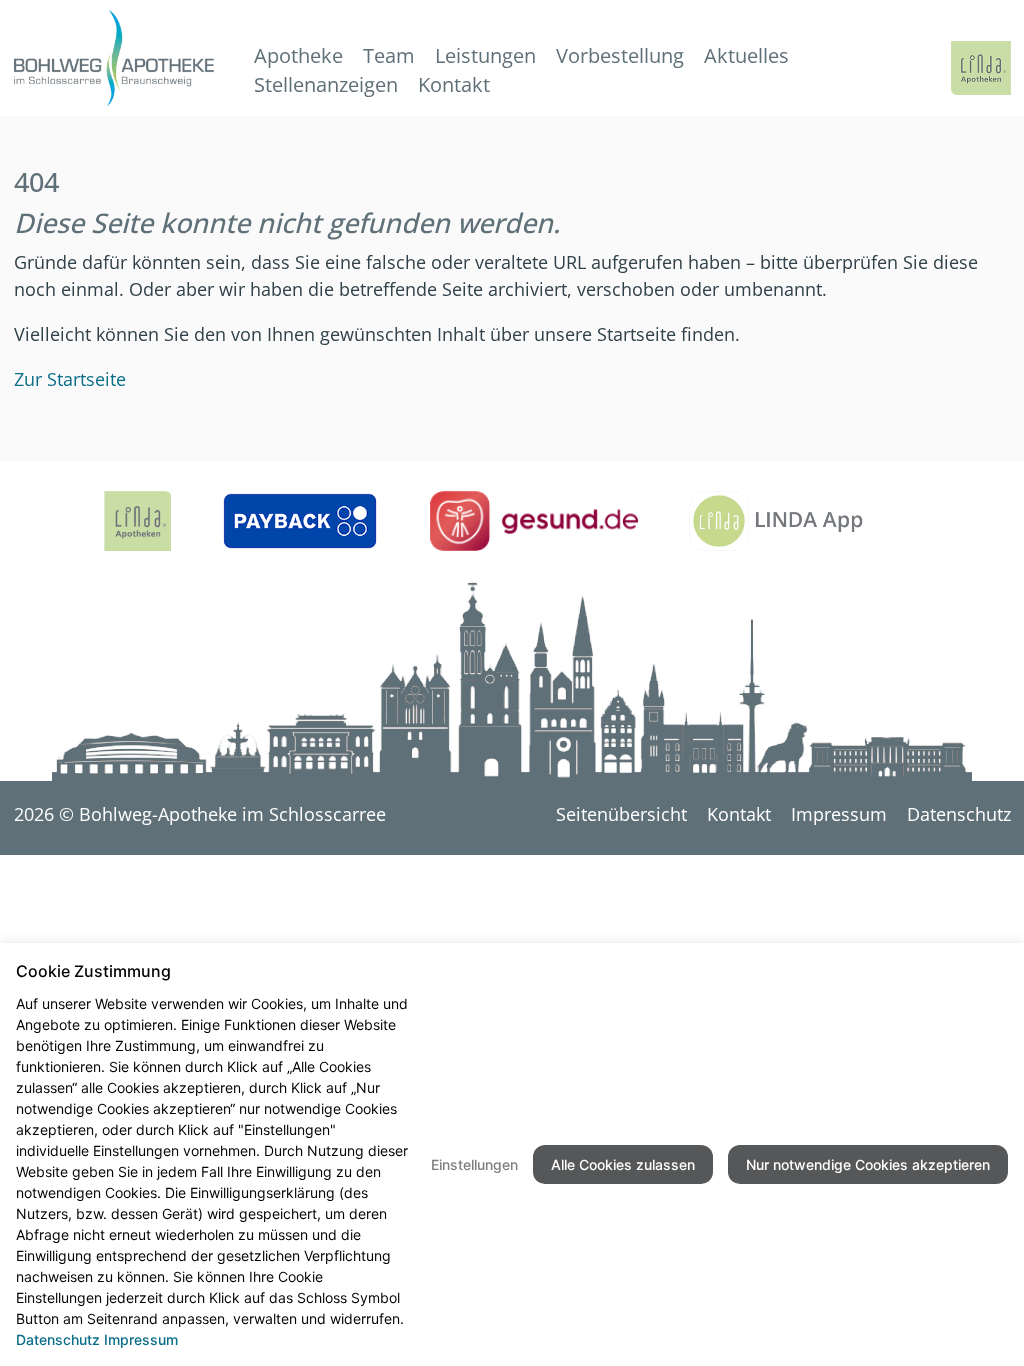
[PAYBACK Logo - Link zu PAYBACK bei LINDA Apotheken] (300, 521)
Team (389, 55)
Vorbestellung (620, 55)
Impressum (839, 814)
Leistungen (485, 55)
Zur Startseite (70, 379)
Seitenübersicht (621, 814)
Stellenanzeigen (326, 84)
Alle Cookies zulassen (623, 1164)
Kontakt (454, 84)
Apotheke (298, 55)
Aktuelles (746, 55)
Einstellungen (474, 1164)
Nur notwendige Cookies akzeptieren (868, 1164)
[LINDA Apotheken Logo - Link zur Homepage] (137, 521)
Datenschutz (959, 814)
